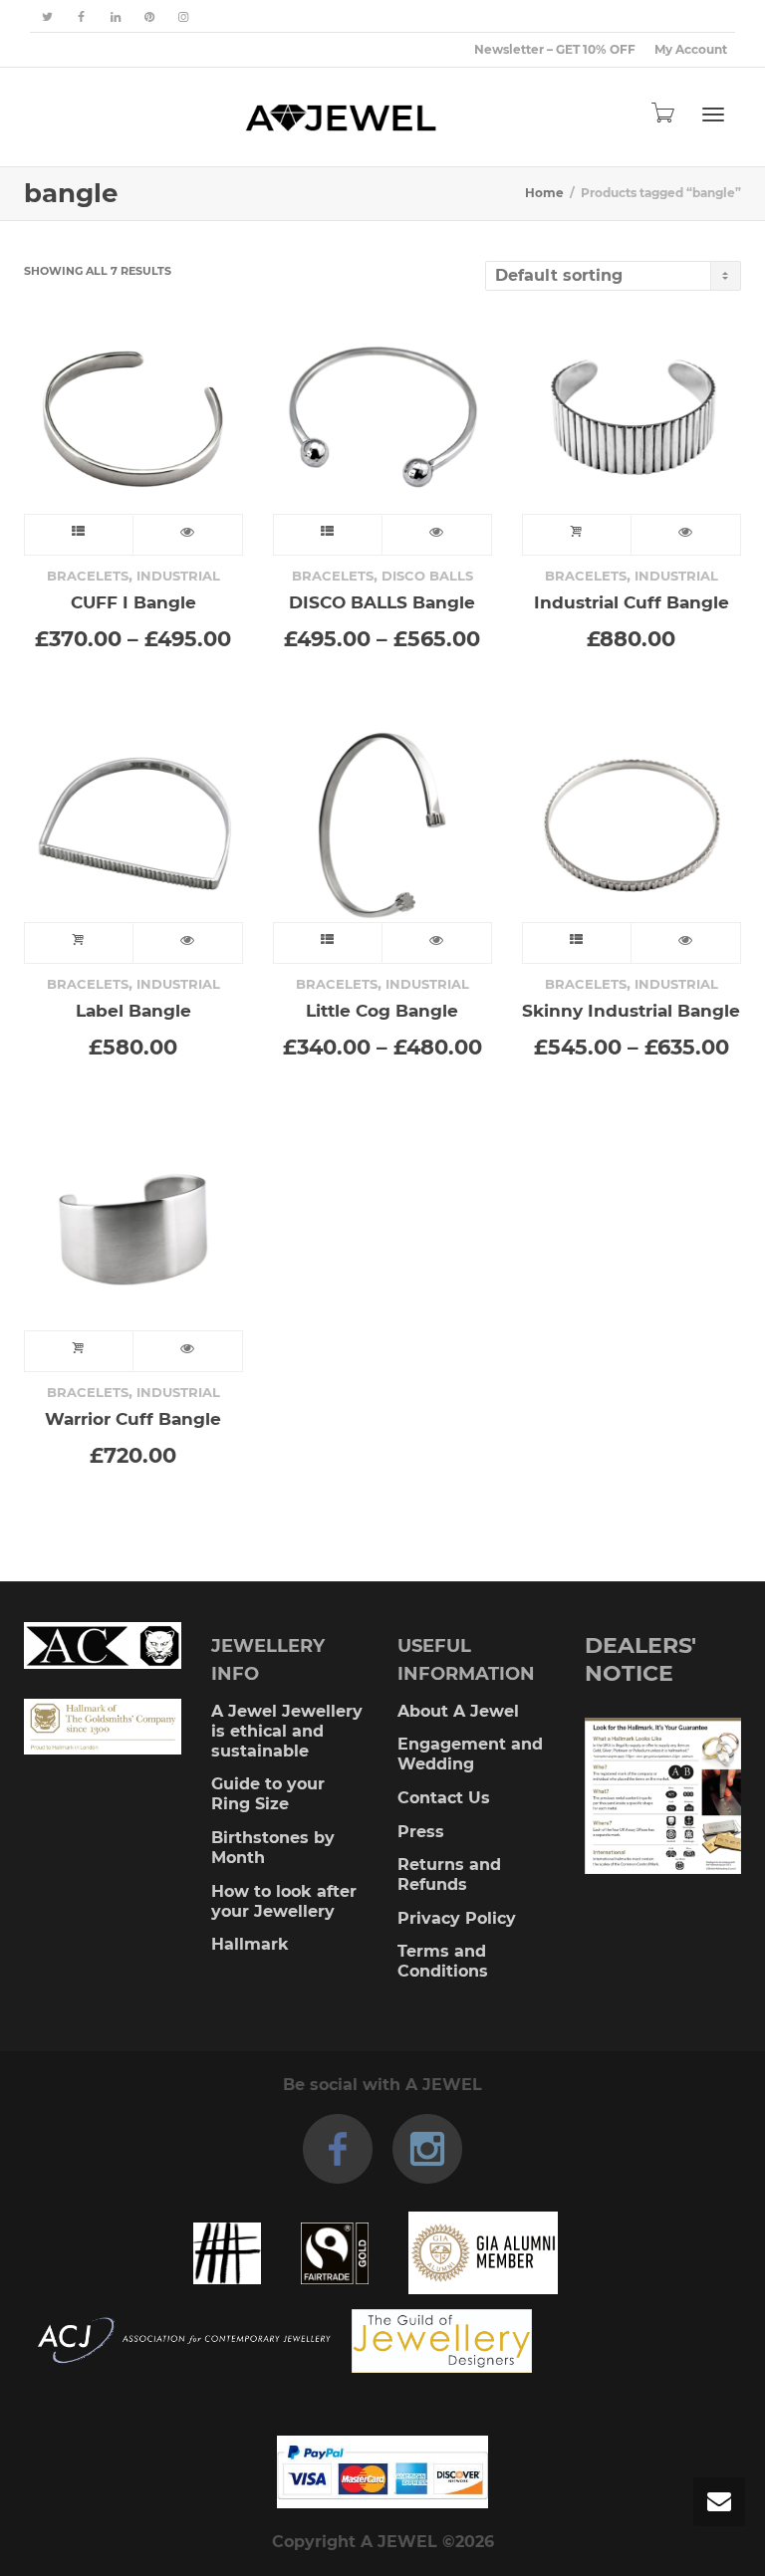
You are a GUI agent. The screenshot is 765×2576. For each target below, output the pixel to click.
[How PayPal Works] (382, 2472)
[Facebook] (81, 16)
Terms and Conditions (443, 1961)
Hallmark (250, 1944)
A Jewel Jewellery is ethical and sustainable (287, 1731)
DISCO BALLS (427, 576)
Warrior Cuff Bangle (133, 1418)
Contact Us (444, 1798)
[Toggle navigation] (713, 115)
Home (544, 193)
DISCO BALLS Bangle (382, 602)
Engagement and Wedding (470, 1754)
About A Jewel (458, 1711)
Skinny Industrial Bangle (631, 1010)
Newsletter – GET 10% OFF (555, 49)
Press (421, 1832)
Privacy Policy (457, 1918)
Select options (79, 535)
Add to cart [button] (577, 535)
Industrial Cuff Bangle (632, 602)
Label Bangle (133, 1010)
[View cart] (661, 113)
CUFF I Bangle (133, 602)
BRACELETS (88, 576)
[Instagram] (183, 16)
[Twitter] (47, 16)
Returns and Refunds (449, 1874)
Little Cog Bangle (382, 1010)
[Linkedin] (115, 16)
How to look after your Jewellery (284, 1901)
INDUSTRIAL (178, 576)
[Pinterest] (149, 16)
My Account (691, 49)
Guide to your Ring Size (268, 1794)
